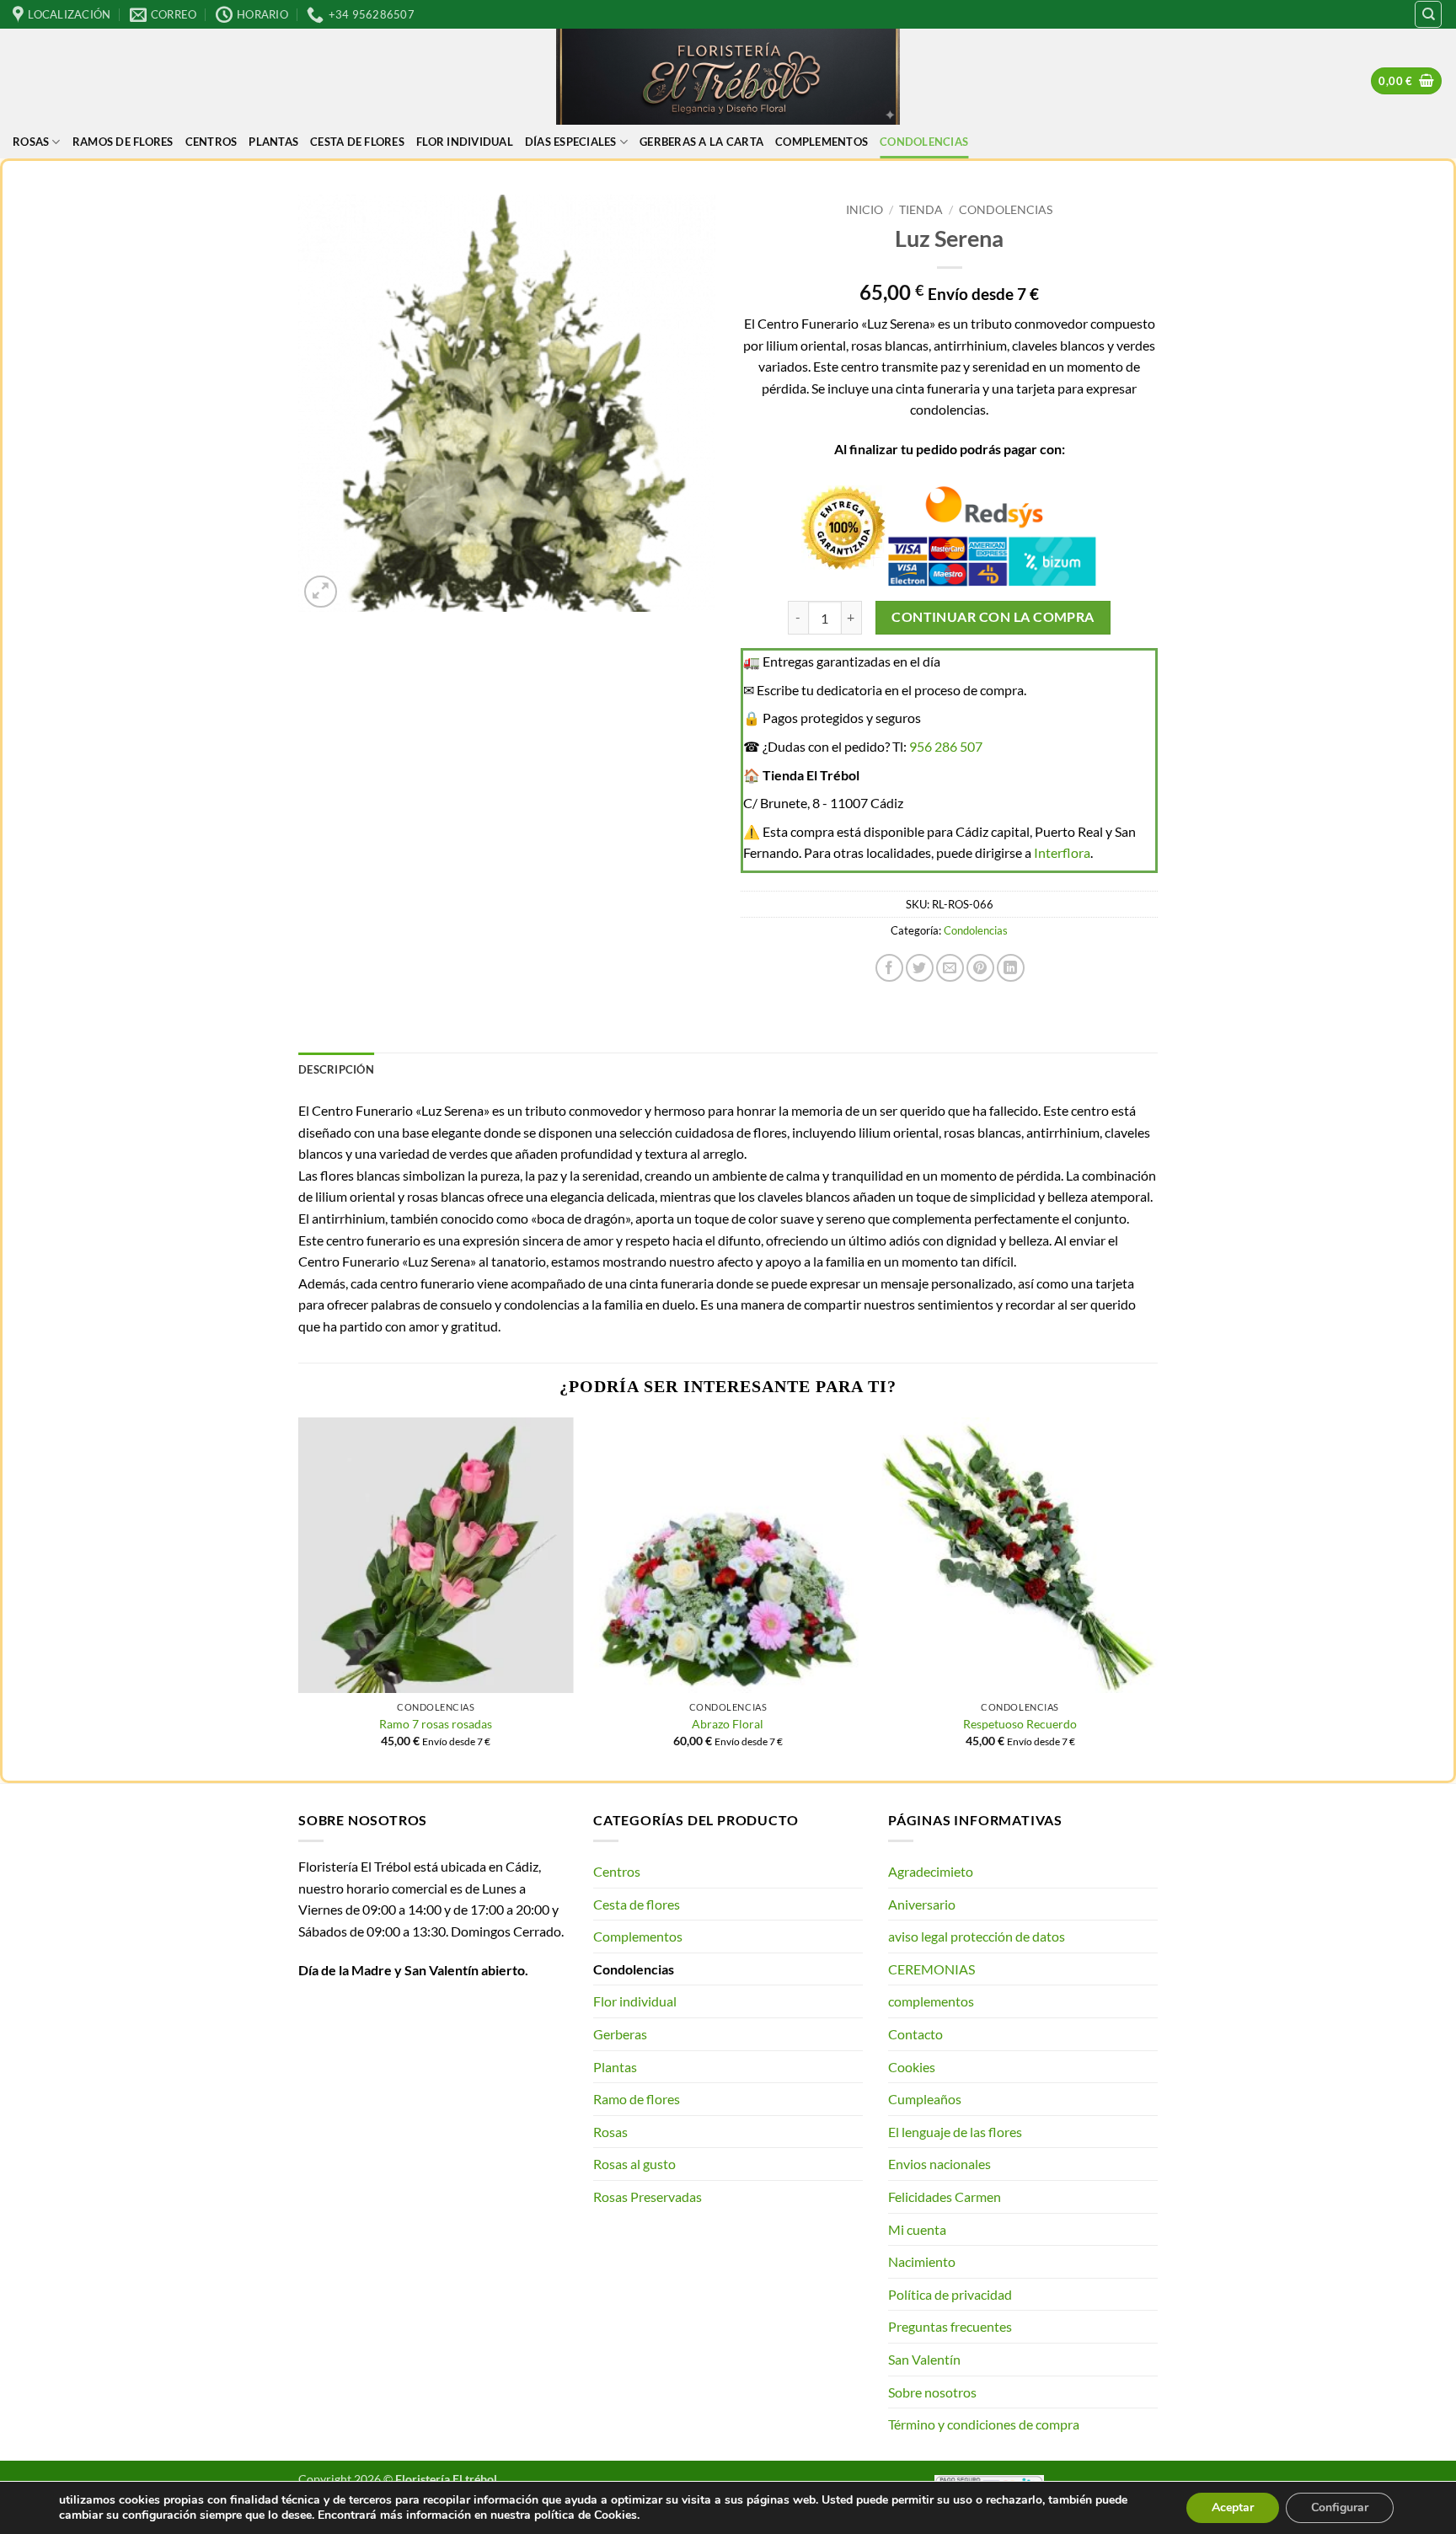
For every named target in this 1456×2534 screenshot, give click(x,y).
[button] (1406, 81)
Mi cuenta (917, 2229)
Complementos (638, 1936)
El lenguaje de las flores (955, 2132)
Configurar (1340, 2507)
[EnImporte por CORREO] (950, 968)
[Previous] (299, 1597)
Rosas (31, 142)
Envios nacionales (939, 2164)
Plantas (273, 142)
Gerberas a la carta (701, 142)
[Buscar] (1428, 14)
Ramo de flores (637, 2099)
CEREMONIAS (931, 1969)
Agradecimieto (931, 1871)
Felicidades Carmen (945, 2196)
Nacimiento (922, 2261)
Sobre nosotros (932, 2392)
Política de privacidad (950, 2294)
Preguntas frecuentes (950, 2326)
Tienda (921, 210)
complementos (822, 142)
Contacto (915, 2034)
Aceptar (1233, 2507)
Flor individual (465, 142)
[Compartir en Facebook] (889, 968)
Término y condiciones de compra (984, 2424)
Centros (211, 142)
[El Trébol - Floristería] (728, 77)
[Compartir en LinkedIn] (1011, 968)
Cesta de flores (357, 142)
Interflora (1062, 852)
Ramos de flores (123, 142)
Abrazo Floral (728, 1724)
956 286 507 (946, 746)
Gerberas (620, 2034)
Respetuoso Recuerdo (1020, 1724)
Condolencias (924, 142)
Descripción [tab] (336, 1069)
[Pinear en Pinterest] (980, 968)
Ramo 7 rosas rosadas (436, 1724)
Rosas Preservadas (648, 2196)
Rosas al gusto (634, 2164)
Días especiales (571, 142)
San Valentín (924, 2359)
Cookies (912, 2067)
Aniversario (922, 1904)
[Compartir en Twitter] (920, 968)
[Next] (1157, 1597)
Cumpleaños (925, 2099)
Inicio (864, 210)
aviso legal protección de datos (977, 1936)
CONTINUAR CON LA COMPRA (993, 617)
